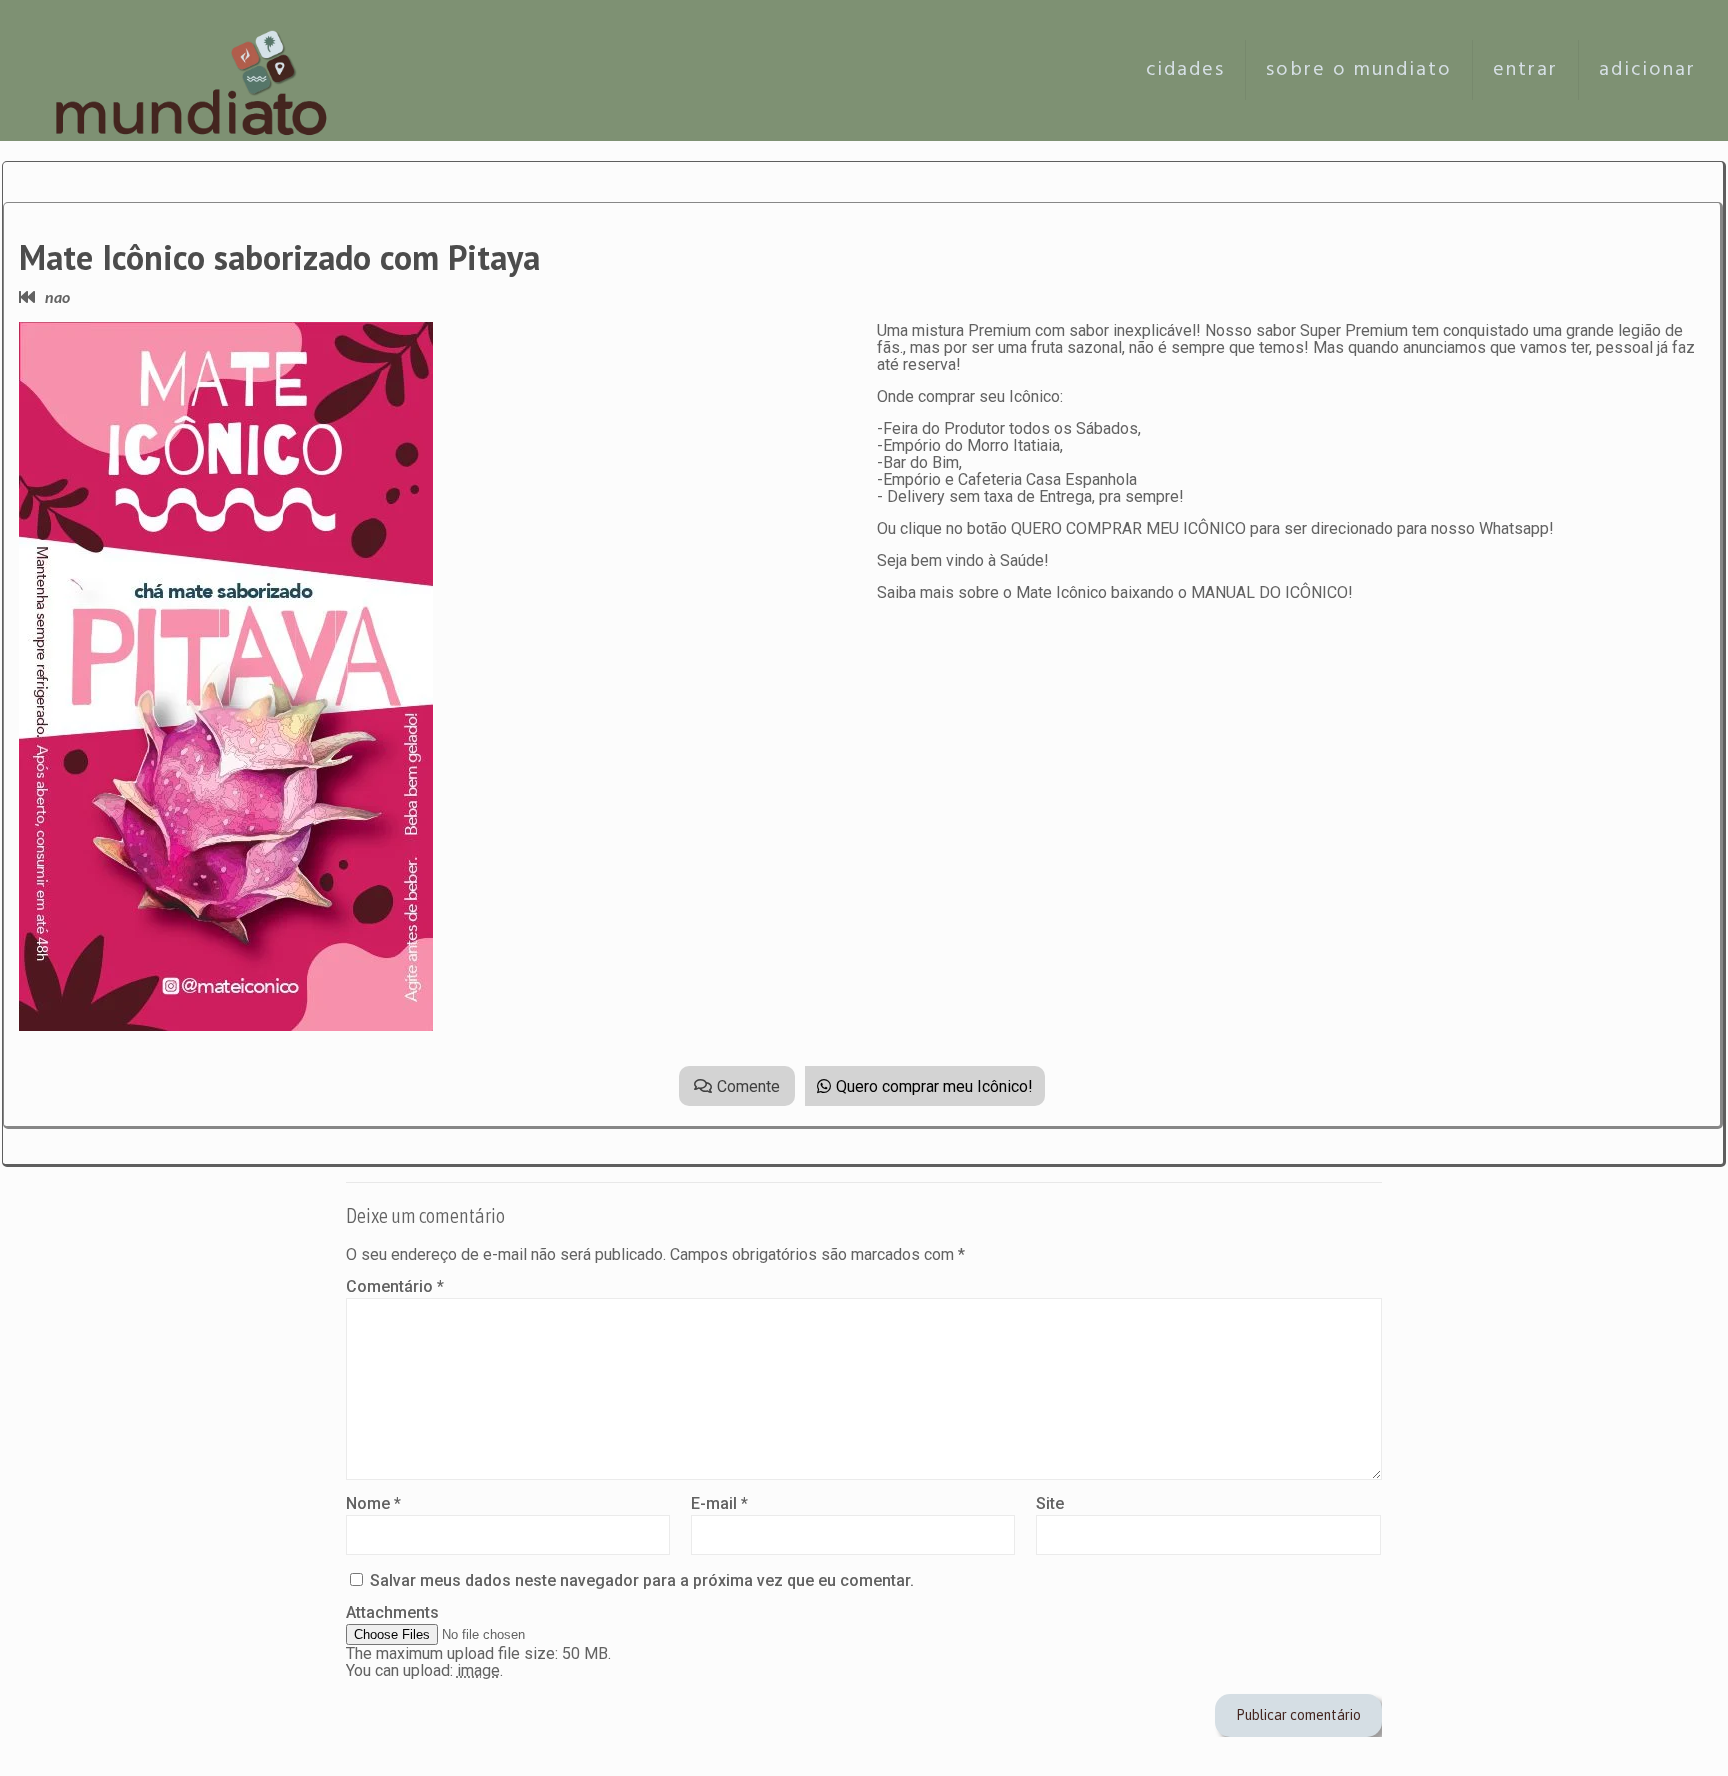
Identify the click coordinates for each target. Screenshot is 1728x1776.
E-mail (719, 1503)
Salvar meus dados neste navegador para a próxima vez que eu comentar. (642, 1580)
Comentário (395, 1286)
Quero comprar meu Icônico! (934, 1086)
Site (1050, 1503)
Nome (373, 1503)
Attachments (392, 1612)
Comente (748, 1086)
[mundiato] (197, 70)
